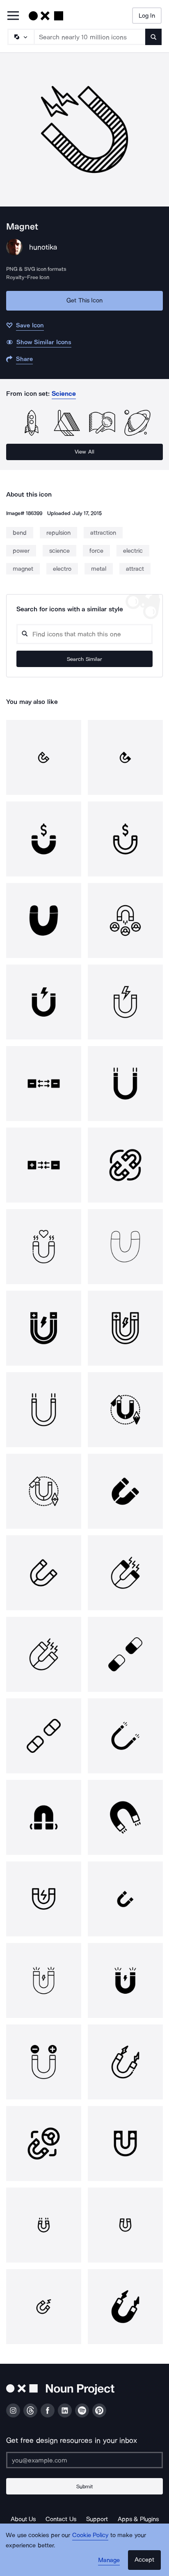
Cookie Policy (90, 2535)
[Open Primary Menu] (13, 16)
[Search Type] (21, 37)
